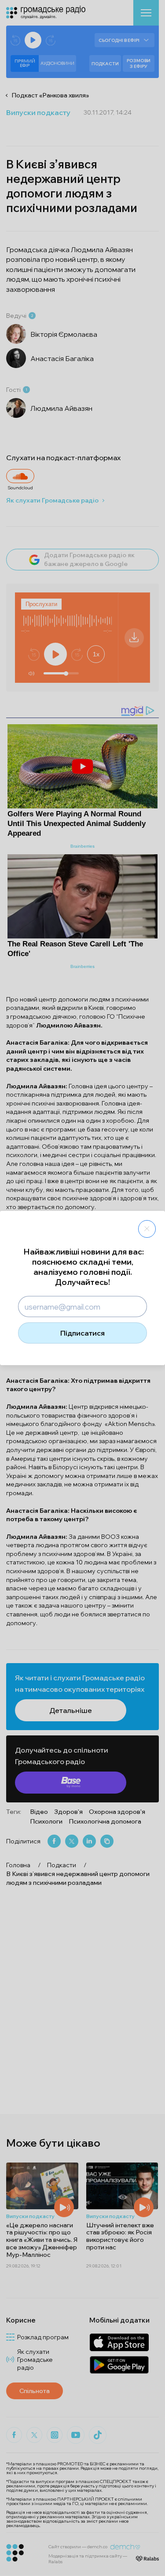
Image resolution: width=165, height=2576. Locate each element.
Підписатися (82, 1333)
